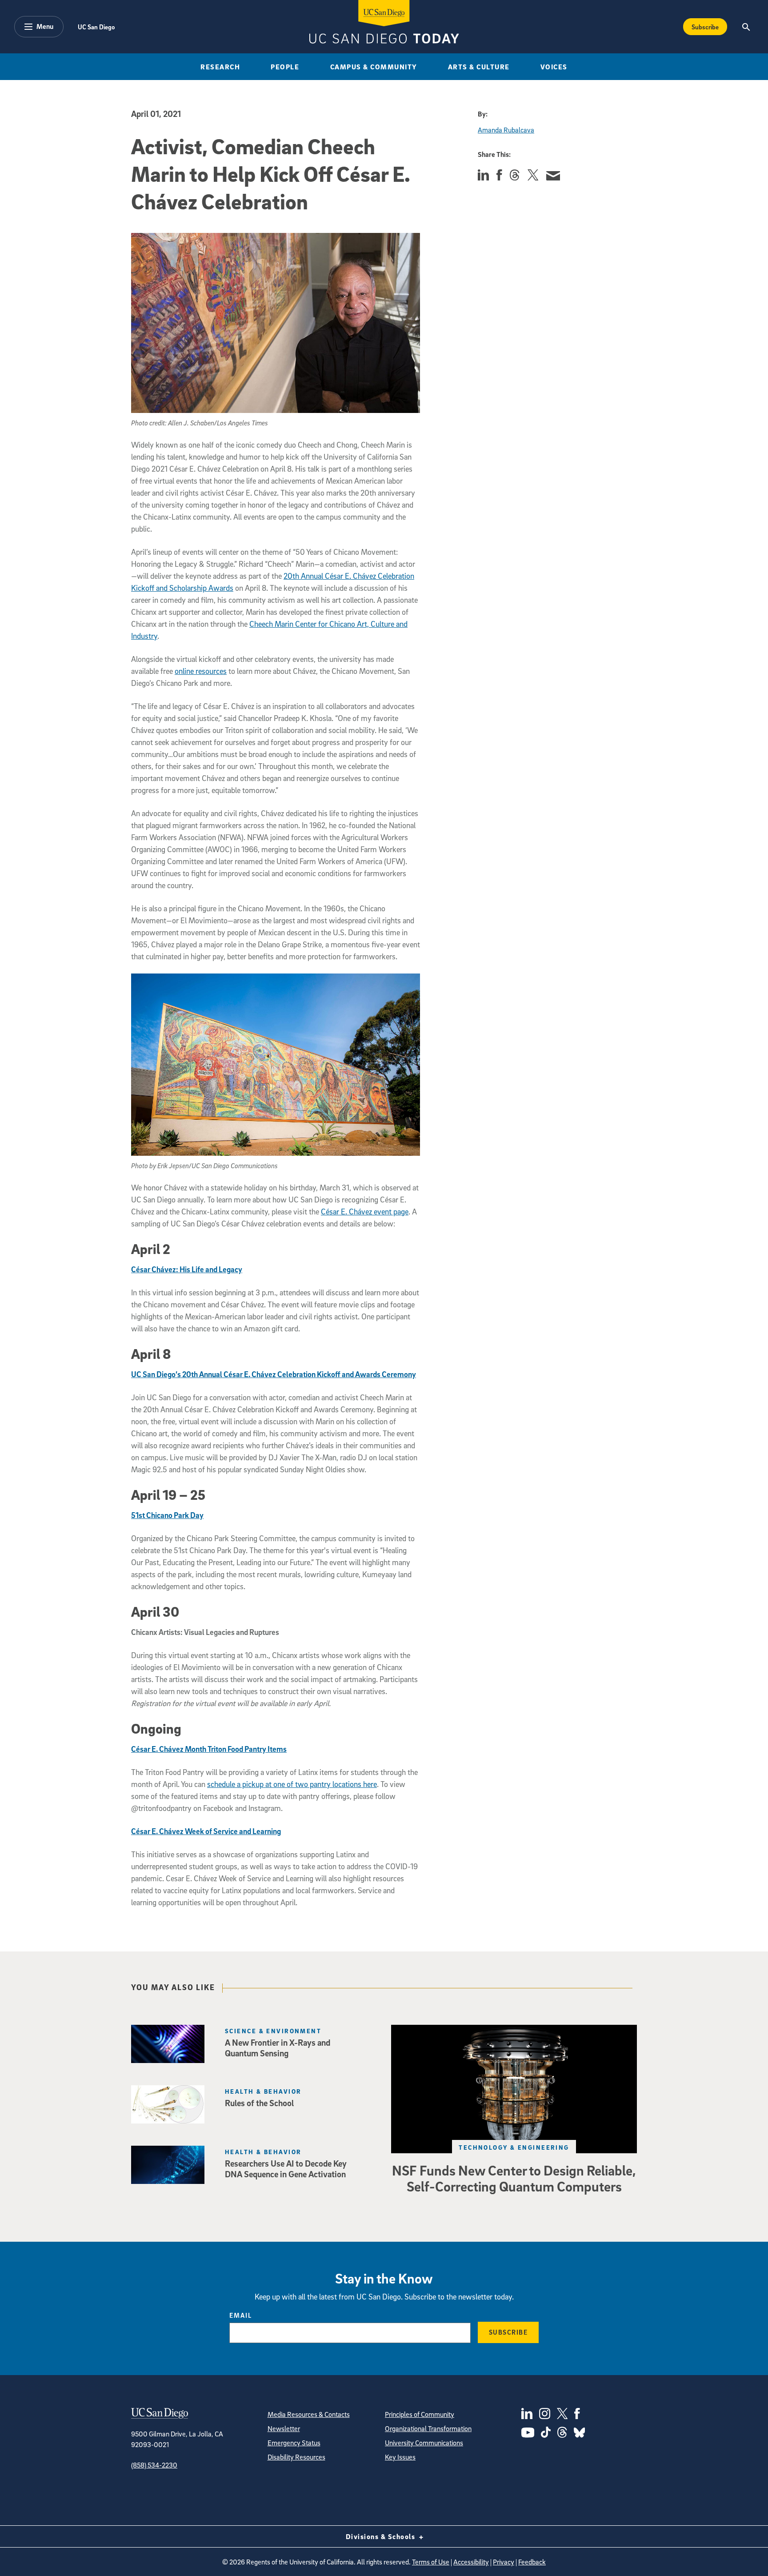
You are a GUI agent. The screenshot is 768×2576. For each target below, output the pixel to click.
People (285, 67)
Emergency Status (294, 2443)
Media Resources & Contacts (309, 2414)
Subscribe (705, 27)
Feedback (532, 2562)
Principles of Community (420, 2414)
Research (220, 67)
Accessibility (471, 2562)
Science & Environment (273, 2031)
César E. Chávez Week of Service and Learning (206, 1831)
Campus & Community (374, 67)
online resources (201, 671)
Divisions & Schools (382, 2536)
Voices (554, 67)
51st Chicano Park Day (167, 1515)
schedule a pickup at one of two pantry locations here (292, 1784)
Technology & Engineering (514, 2147)
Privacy (504, 2562)
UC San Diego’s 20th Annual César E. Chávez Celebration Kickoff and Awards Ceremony (274, 1374)
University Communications (424, 2443)
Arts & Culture (479, 67)
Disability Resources (296, 2457)
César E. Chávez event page (365, 1212)
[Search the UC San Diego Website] (746, 27)
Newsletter (284, 2428)
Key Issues (400, 2457)
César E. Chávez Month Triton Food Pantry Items (209, 1749)
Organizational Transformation (428, 2428)
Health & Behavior (263, 2091)
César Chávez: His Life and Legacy (187, 1269)
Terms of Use (431, 2562)
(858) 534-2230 (154, 2465)
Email (241, 2315)
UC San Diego (96, 27)
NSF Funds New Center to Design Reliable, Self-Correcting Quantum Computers (514, 2178)
